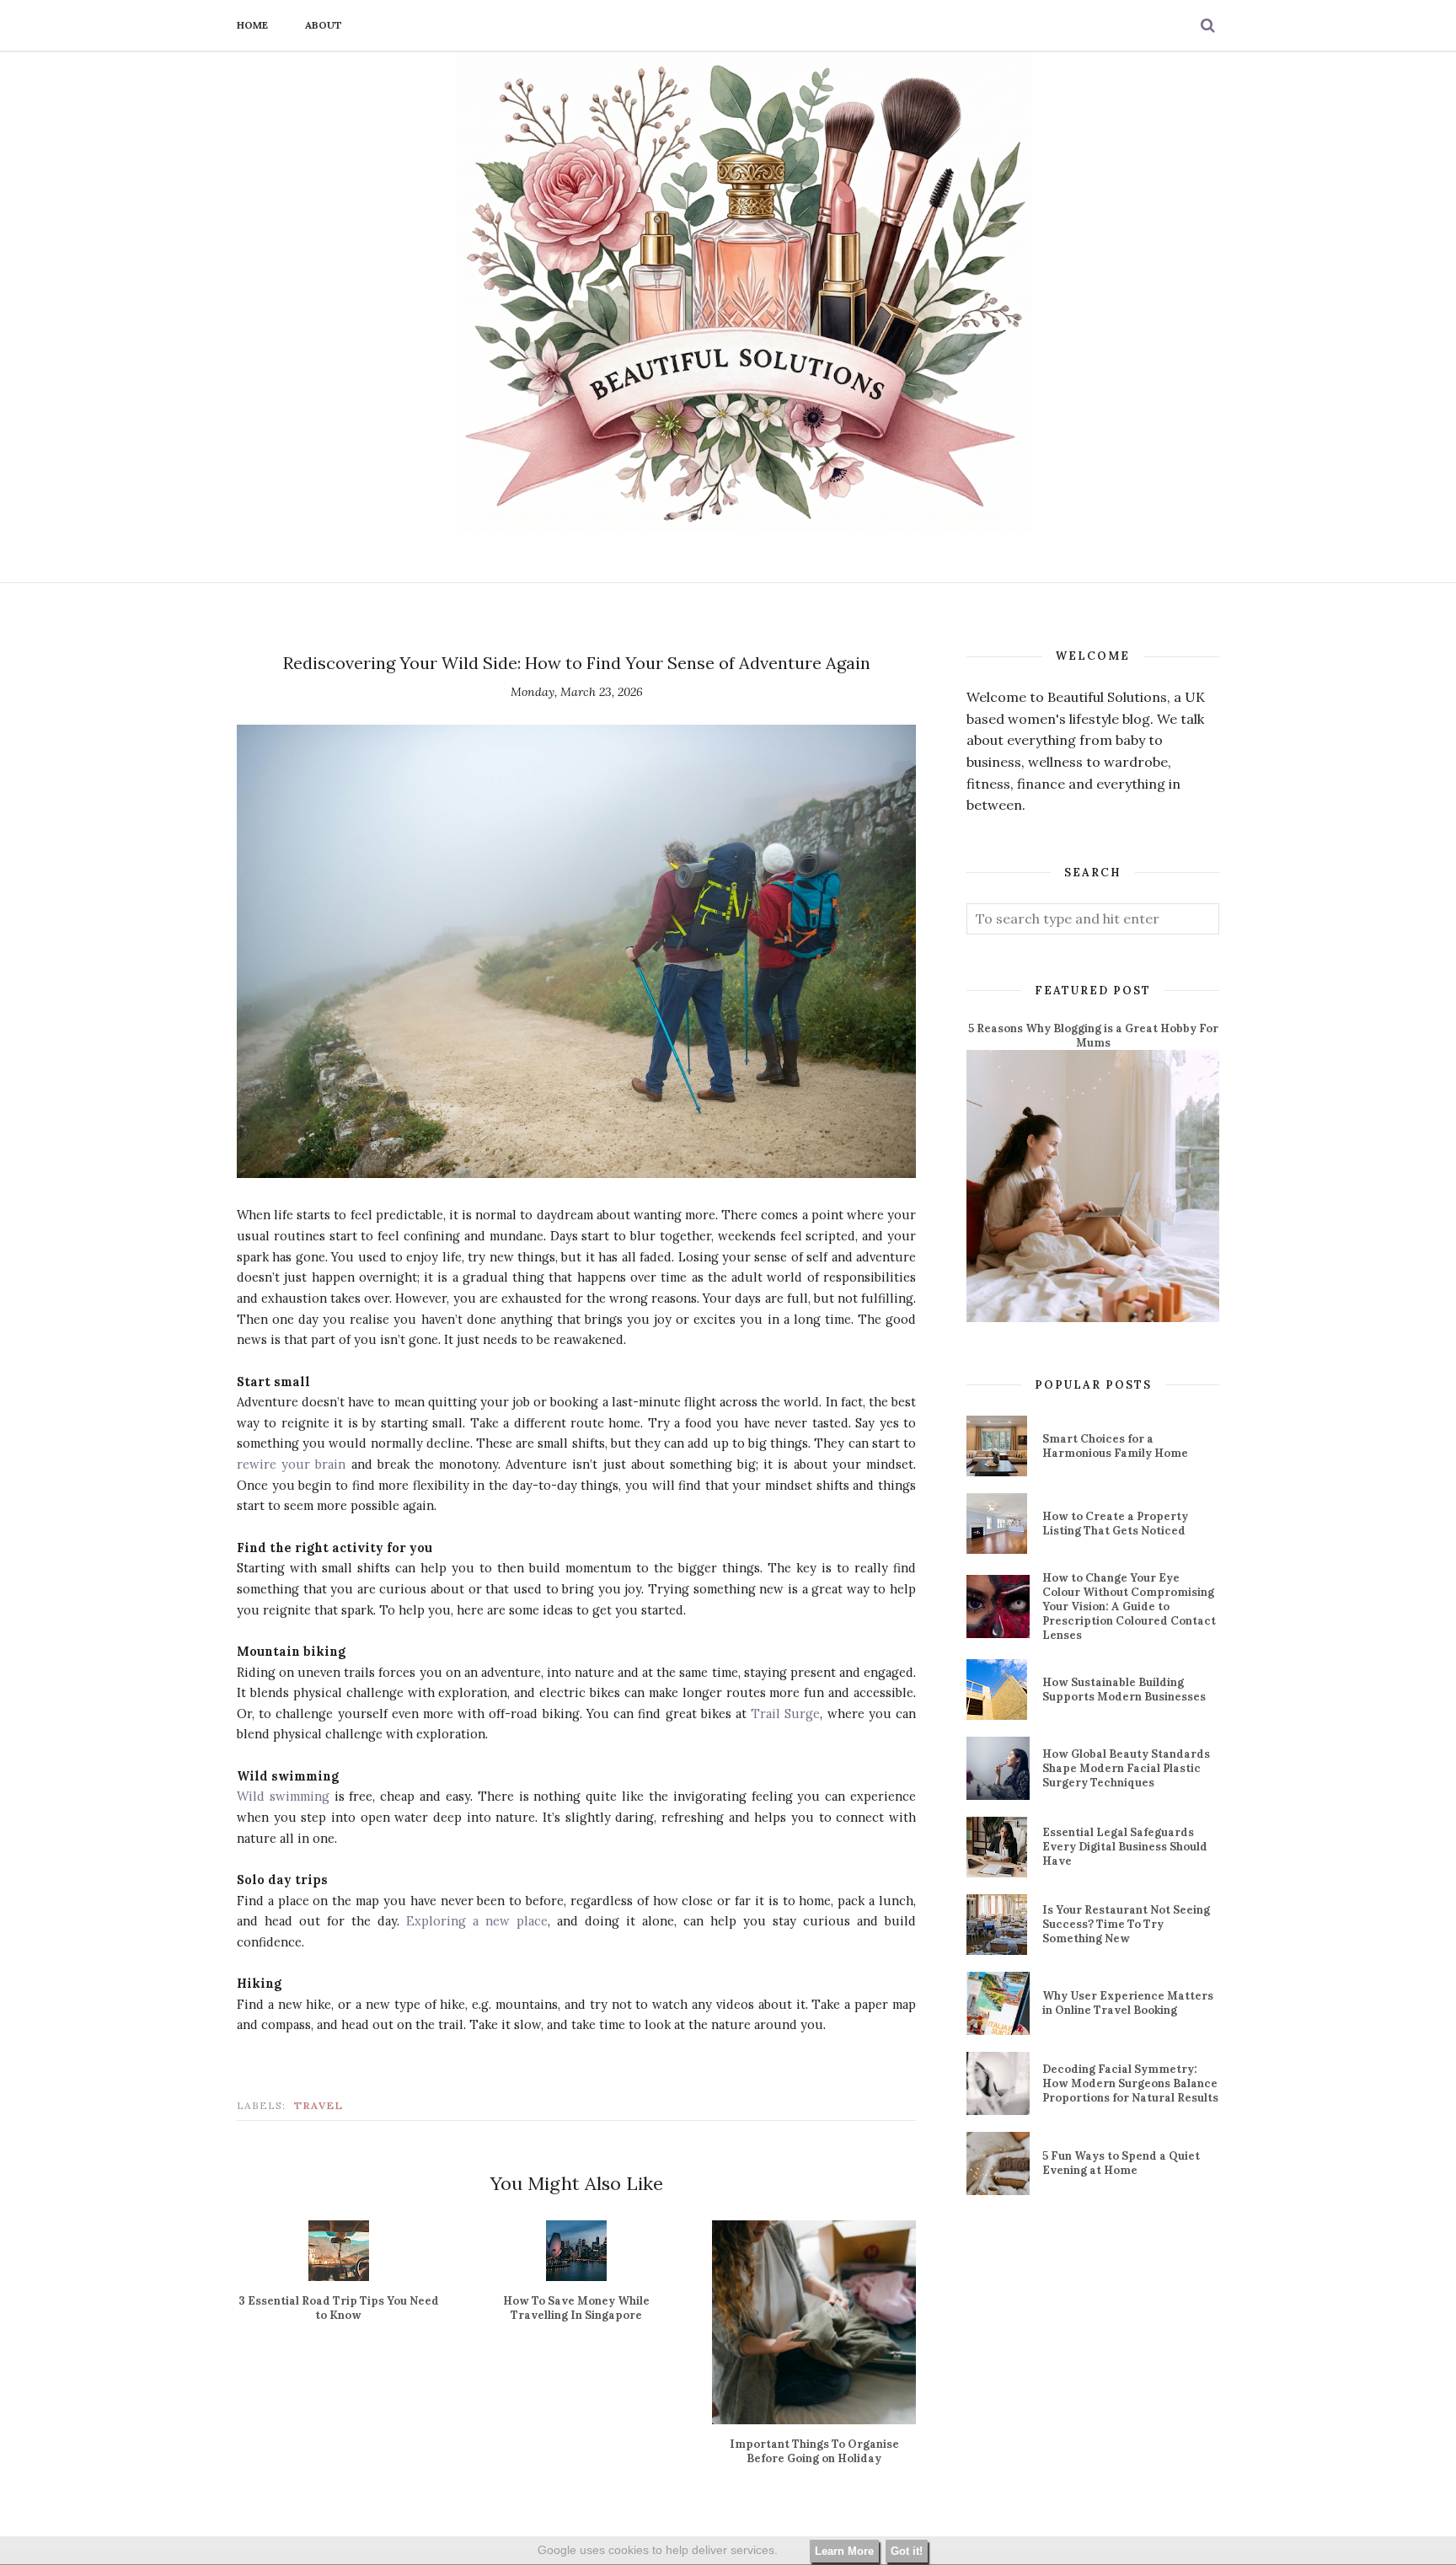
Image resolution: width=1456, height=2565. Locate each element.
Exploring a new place (477, 1921)
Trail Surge (785, 1714)
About (324, 25)
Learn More (844, 2551)
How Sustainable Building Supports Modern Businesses (1124, 1689)
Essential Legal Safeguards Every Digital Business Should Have (1125, 1847)
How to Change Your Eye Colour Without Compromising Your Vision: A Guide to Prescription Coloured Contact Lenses (1129, 1606)
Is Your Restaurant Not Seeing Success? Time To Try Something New (1126, 1924)
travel (319, 2105)
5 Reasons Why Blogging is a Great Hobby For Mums (1093, 1036)
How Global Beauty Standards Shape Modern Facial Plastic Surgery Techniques (1126, 1768)
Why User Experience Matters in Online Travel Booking (1128, 2003)
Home (252, 25)
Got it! (907, 2551)
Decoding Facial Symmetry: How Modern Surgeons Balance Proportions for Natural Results (1130, 2083)
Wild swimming (283, 1796)
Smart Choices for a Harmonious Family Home (1115, 1446)
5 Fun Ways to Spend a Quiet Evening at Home (1121, 2163)
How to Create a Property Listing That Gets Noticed (1115, 1523)
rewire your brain (291, 1464)
